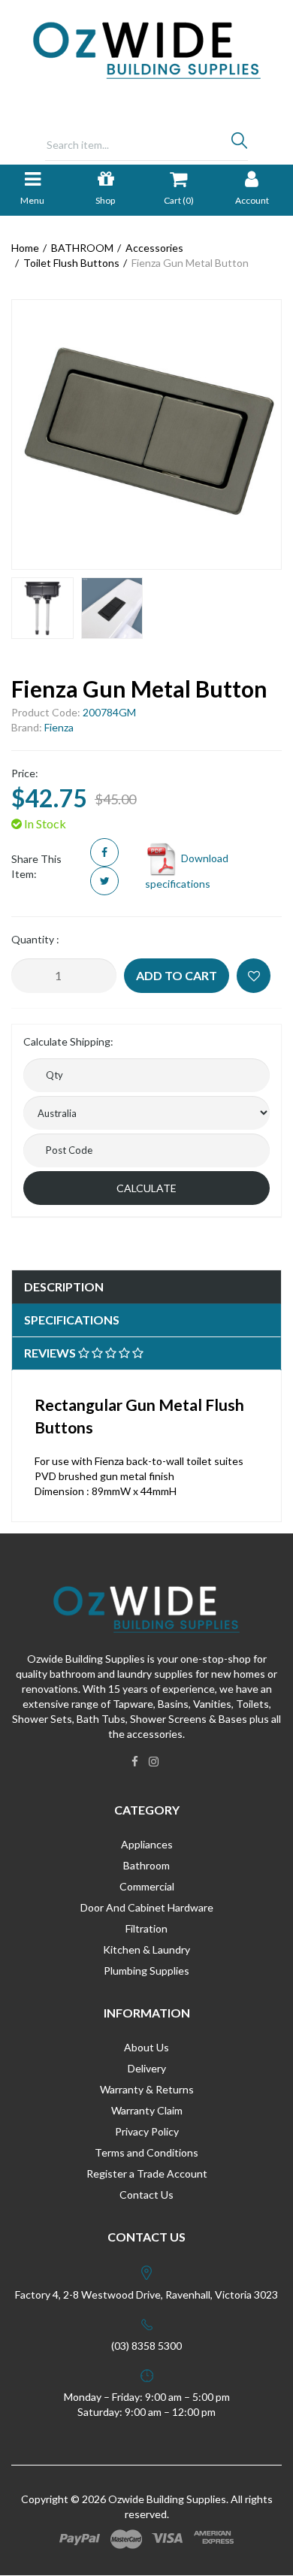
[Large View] (42, 608)
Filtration (146, 1928)
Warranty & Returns (147, 2089)
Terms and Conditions (146, 2152)
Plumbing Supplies (146, 1971)
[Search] (239, 144)
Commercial (147, 1886)
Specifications (72, 1320)
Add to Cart (177, 975)
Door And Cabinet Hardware (147, 1907)
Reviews (51, 1353)
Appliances (147, 1844)
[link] (135, 1761)
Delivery (147, 2068)
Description (64, 1286)
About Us (146, 2047)
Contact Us (146, 2195)
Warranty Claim (147, 2110)
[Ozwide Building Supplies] (147, 49)
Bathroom (146, 1865)
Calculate (146, 1188)
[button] (254, 976)
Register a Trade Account (147, 2173)
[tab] (146, 1287)
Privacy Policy (147, 2131)
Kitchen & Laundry (146, 1949)
